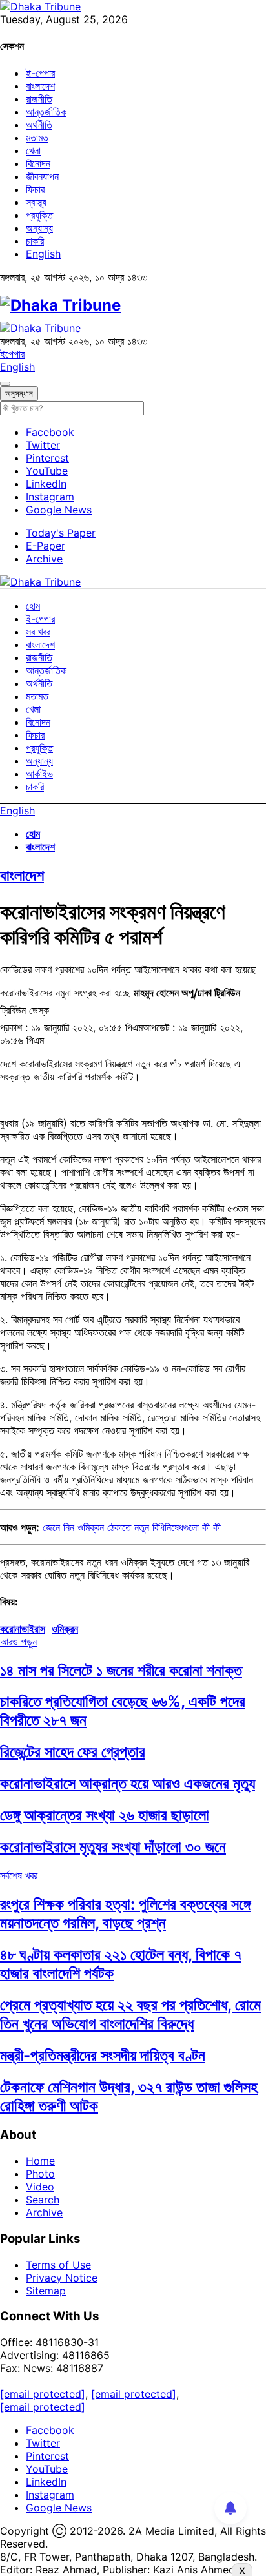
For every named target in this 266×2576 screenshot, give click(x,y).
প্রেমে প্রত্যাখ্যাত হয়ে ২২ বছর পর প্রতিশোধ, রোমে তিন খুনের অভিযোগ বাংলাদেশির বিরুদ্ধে (130, 2014)
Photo (40, 2174)
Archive (44, 559)
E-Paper (46, 546)
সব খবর (38, 632)
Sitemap (46, 2291)
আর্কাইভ (39, 774)
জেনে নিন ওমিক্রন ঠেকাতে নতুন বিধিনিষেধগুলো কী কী (130, 1527)
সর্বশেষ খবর (19, 1875)
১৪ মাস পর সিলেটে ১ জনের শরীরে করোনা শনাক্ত (121, 1670)
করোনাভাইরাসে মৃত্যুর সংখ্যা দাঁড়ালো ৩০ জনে (113, 1847)
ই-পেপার (40, 73)
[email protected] (43, 2394)
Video (40, 2187)
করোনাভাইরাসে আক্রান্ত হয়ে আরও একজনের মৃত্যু (128, 1783)
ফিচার (35, 189)
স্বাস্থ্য (36, 202)
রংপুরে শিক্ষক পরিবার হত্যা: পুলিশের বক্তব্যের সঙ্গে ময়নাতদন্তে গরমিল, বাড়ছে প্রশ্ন (125, 1913)
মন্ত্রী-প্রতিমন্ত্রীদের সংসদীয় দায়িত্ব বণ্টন (103, 2055)
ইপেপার (12, 354)
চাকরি (35, 241)
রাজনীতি (39, 99)
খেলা (33, 150)
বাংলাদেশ (40, 86)
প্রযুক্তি (39, 215)
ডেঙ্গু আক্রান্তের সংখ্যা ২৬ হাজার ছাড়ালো (105, 1815)
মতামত (37, 138)
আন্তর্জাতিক (46, 112)
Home (40, 2161)
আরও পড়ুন (18, 1642)
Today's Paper (61, 533)
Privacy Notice (62, 2278)
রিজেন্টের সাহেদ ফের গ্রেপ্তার (73, 1752)
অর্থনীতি (39, 125)
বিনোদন (38, 163)
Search (43, 2200)
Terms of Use (58, 2265)
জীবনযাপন (42, 176)
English (43, 254)
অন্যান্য (39, 228)
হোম (33, 606)
